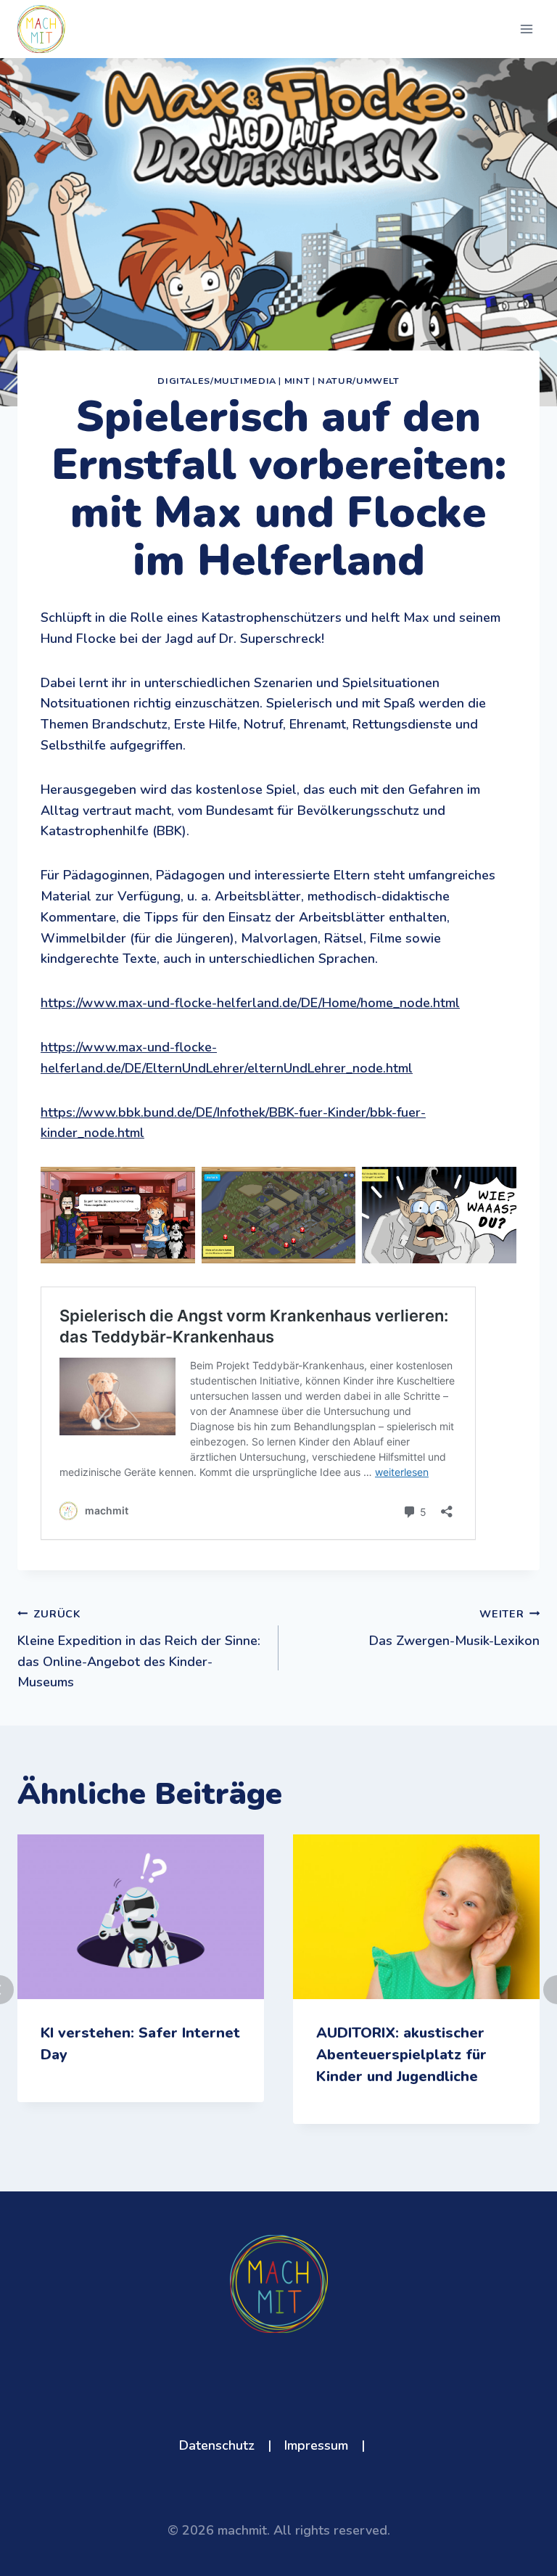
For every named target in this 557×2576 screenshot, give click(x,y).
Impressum (316, 2445)
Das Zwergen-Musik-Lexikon (454, 1628)
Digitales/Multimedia (217, 381)
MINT (297, 381)
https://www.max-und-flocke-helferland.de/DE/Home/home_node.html (250, 1003)
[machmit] (41, 29)
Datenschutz (217, 2445)
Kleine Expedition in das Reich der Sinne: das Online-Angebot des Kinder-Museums (139, 1649)
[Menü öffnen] (526, 29)
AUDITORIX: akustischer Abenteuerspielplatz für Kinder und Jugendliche (401, 2055)
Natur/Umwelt (359, 381)
